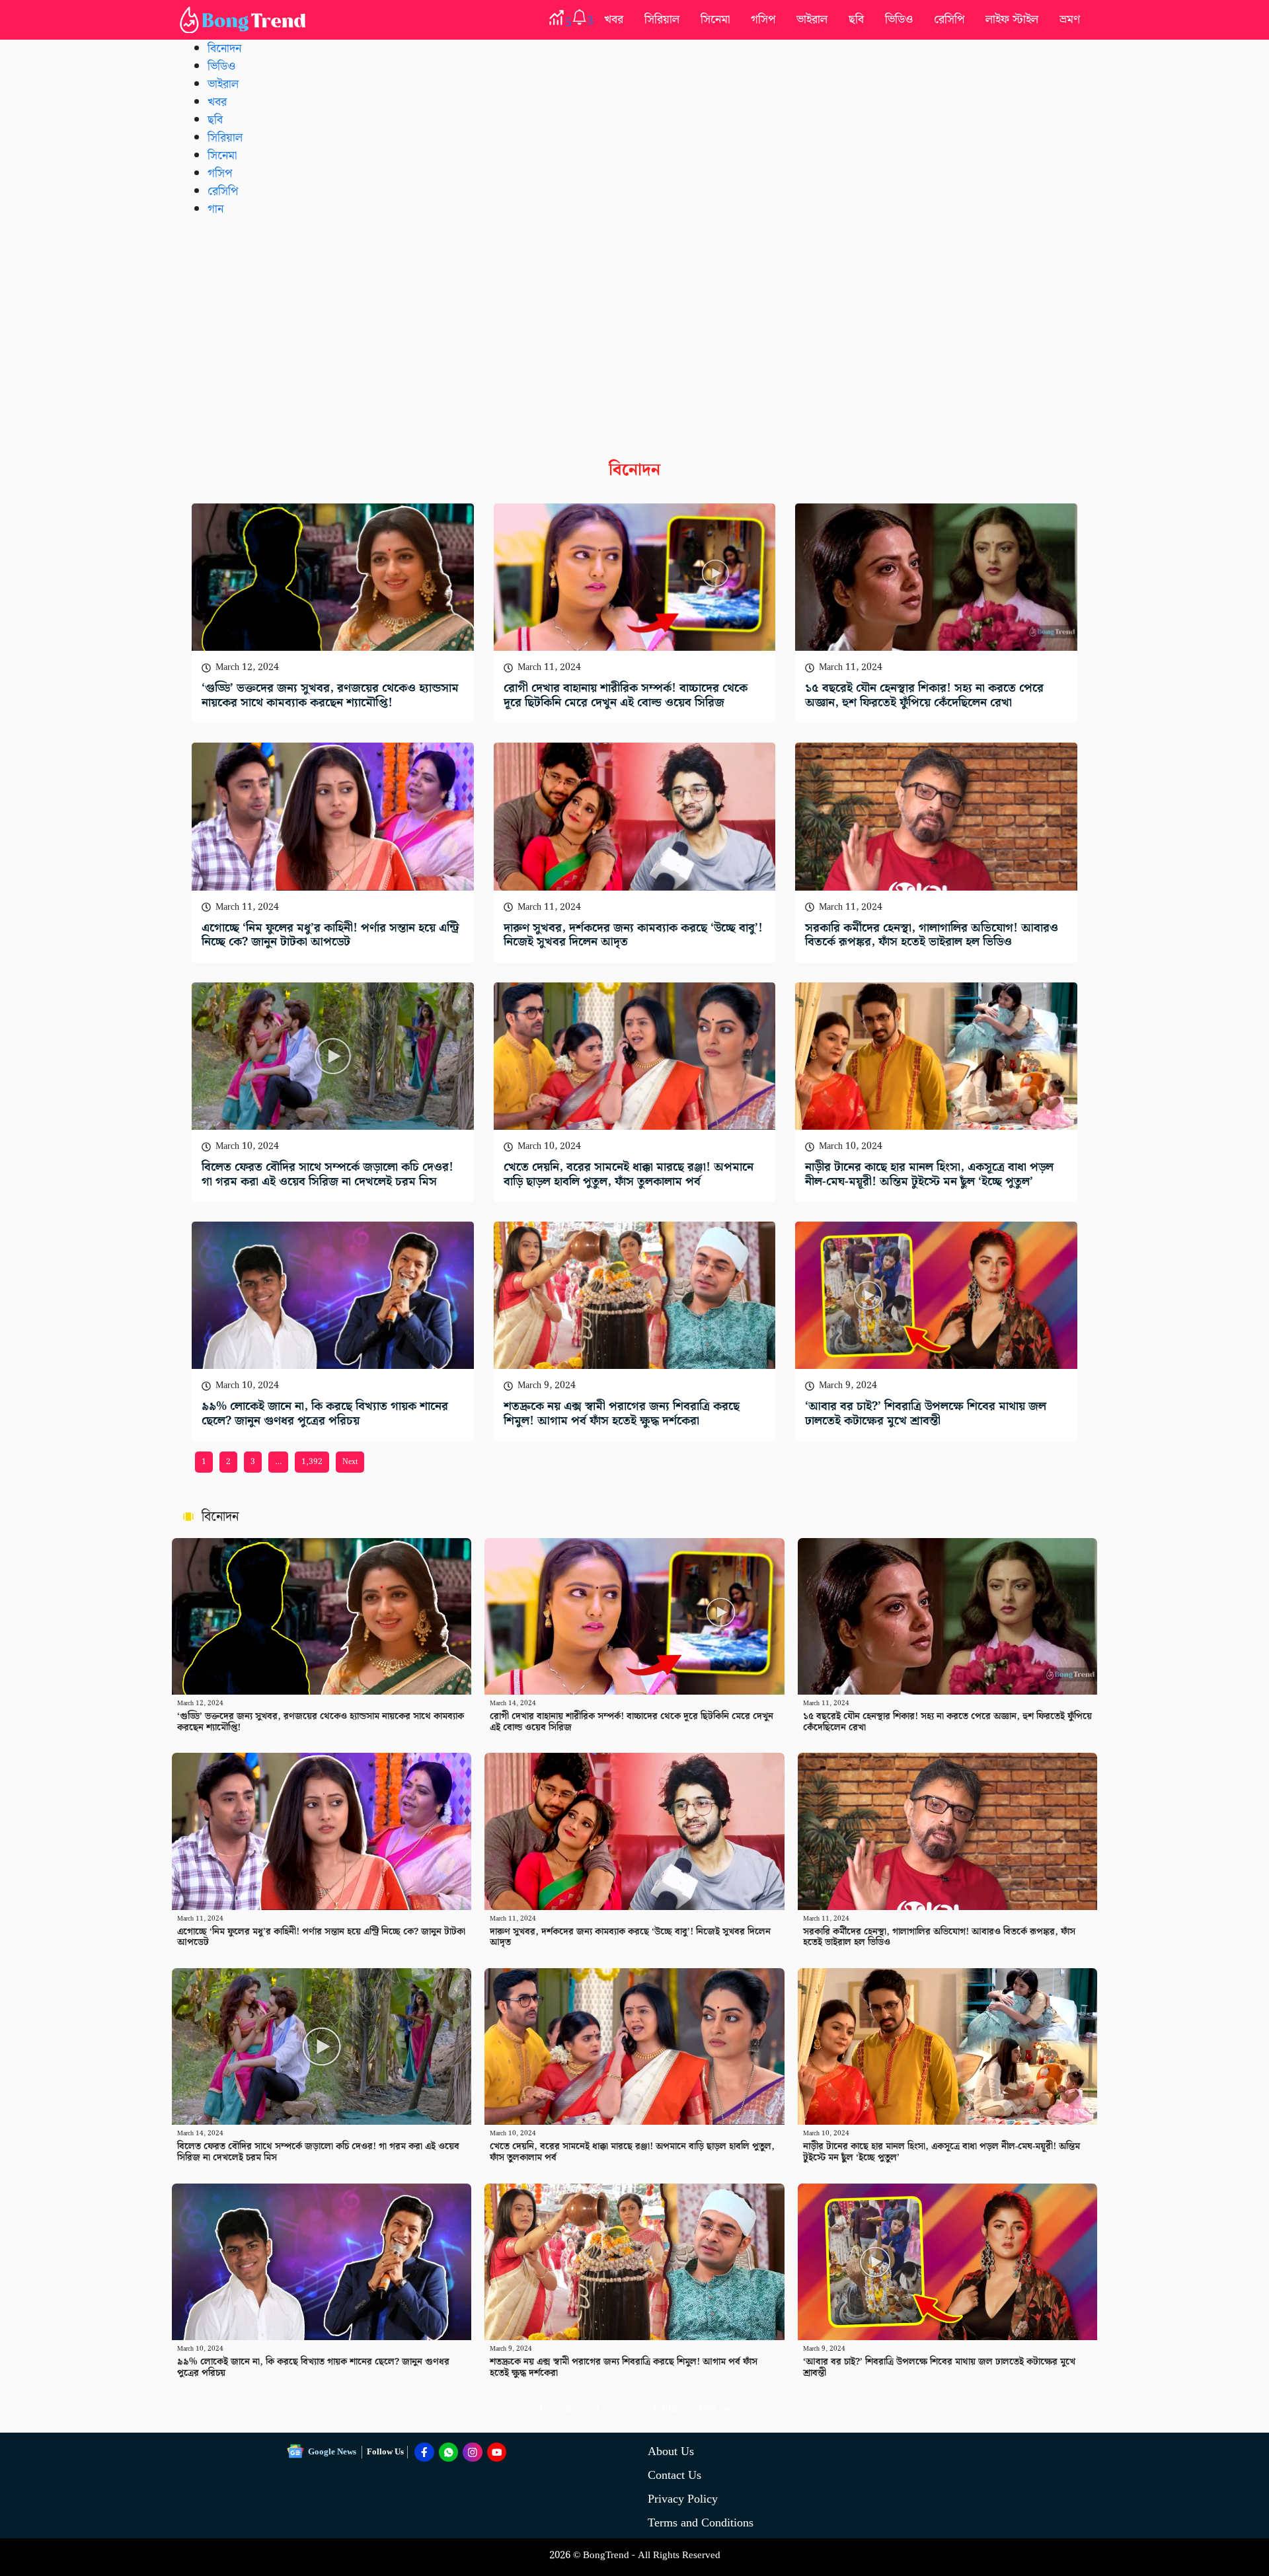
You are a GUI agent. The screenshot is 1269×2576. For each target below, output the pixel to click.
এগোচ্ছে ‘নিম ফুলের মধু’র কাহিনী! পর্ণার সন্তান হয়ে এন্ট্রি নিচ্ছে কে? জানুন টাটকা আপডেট (330, 935)
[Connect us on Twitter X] (473, 2452)
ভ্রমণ (1070, 19)
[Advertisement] (634, 328)
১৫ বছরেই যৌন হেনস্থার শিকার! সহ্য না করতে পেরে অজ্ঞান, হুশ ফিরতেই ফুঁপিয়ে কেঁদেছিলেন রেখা (924, 695)
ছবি (856, 19)
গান (215, 209)
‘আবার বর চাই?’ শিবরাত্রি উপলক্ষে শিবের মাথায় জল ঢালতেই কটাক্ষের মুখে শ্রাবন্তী (926, 1414)
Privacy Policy (683, 2499)
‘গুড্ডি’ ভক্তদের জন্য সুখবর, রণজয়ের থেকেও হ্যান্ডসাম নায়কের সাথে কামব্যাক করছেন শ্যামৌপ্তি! (330, 695)
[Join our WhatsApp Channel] (449, 2452)
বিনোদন (224, 49)
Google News (332, 2452)
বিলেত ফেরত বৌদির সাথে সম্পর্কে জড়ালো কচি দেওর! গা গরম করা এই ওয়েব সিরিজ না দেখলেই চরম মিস (327, 1174)
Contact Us (674, 2475)
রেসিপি (949, 19)
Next (350, 1462)
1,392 (312, 1462)
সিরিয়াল (662, 19)
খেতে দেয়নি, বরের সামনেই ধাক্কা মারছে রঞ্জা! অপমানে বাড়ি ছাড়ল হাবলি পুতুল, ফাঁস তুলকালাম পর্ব (629, 1174)
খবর (614, 19)
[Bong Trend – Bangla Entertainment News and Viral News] (245, 20)
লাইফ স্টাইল (1012, 19)
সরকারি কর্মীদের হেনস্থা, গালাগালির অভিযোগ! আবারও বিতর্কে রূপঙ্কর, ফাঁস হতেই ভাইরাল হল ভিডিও (932, 935)
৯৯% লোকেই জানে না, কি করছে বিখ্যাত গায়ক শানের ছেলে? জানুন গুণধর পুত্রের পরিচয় (325, 1414)
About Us (671, 2451)
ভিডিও (899, 19)
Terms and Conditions (701, 2523)
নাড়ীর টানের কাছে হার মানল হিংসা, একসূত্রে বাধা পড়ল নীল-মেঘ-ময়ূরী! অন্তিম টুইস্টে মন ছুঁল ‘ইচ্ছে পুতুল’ (929, 1174)
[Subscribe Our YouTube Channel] (497, 2452)
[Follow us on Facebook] (424, 2452)
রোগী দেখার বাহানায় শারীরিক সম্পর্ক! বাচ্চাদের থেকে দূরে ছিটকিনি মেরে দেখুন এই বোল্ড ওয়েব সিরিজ (626, 695)
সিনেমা (715, 19)
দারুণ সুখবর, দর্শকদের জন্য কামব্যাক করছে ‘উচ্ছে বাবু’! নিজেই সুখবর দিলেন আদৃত (633, 935)
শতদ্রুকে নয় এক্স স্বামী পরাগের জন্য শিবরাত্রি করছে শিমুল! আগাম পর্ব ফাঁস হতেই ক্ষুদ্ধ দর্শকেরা (622, 1414)
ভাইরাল (812, 19)
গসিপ (763, 19)
